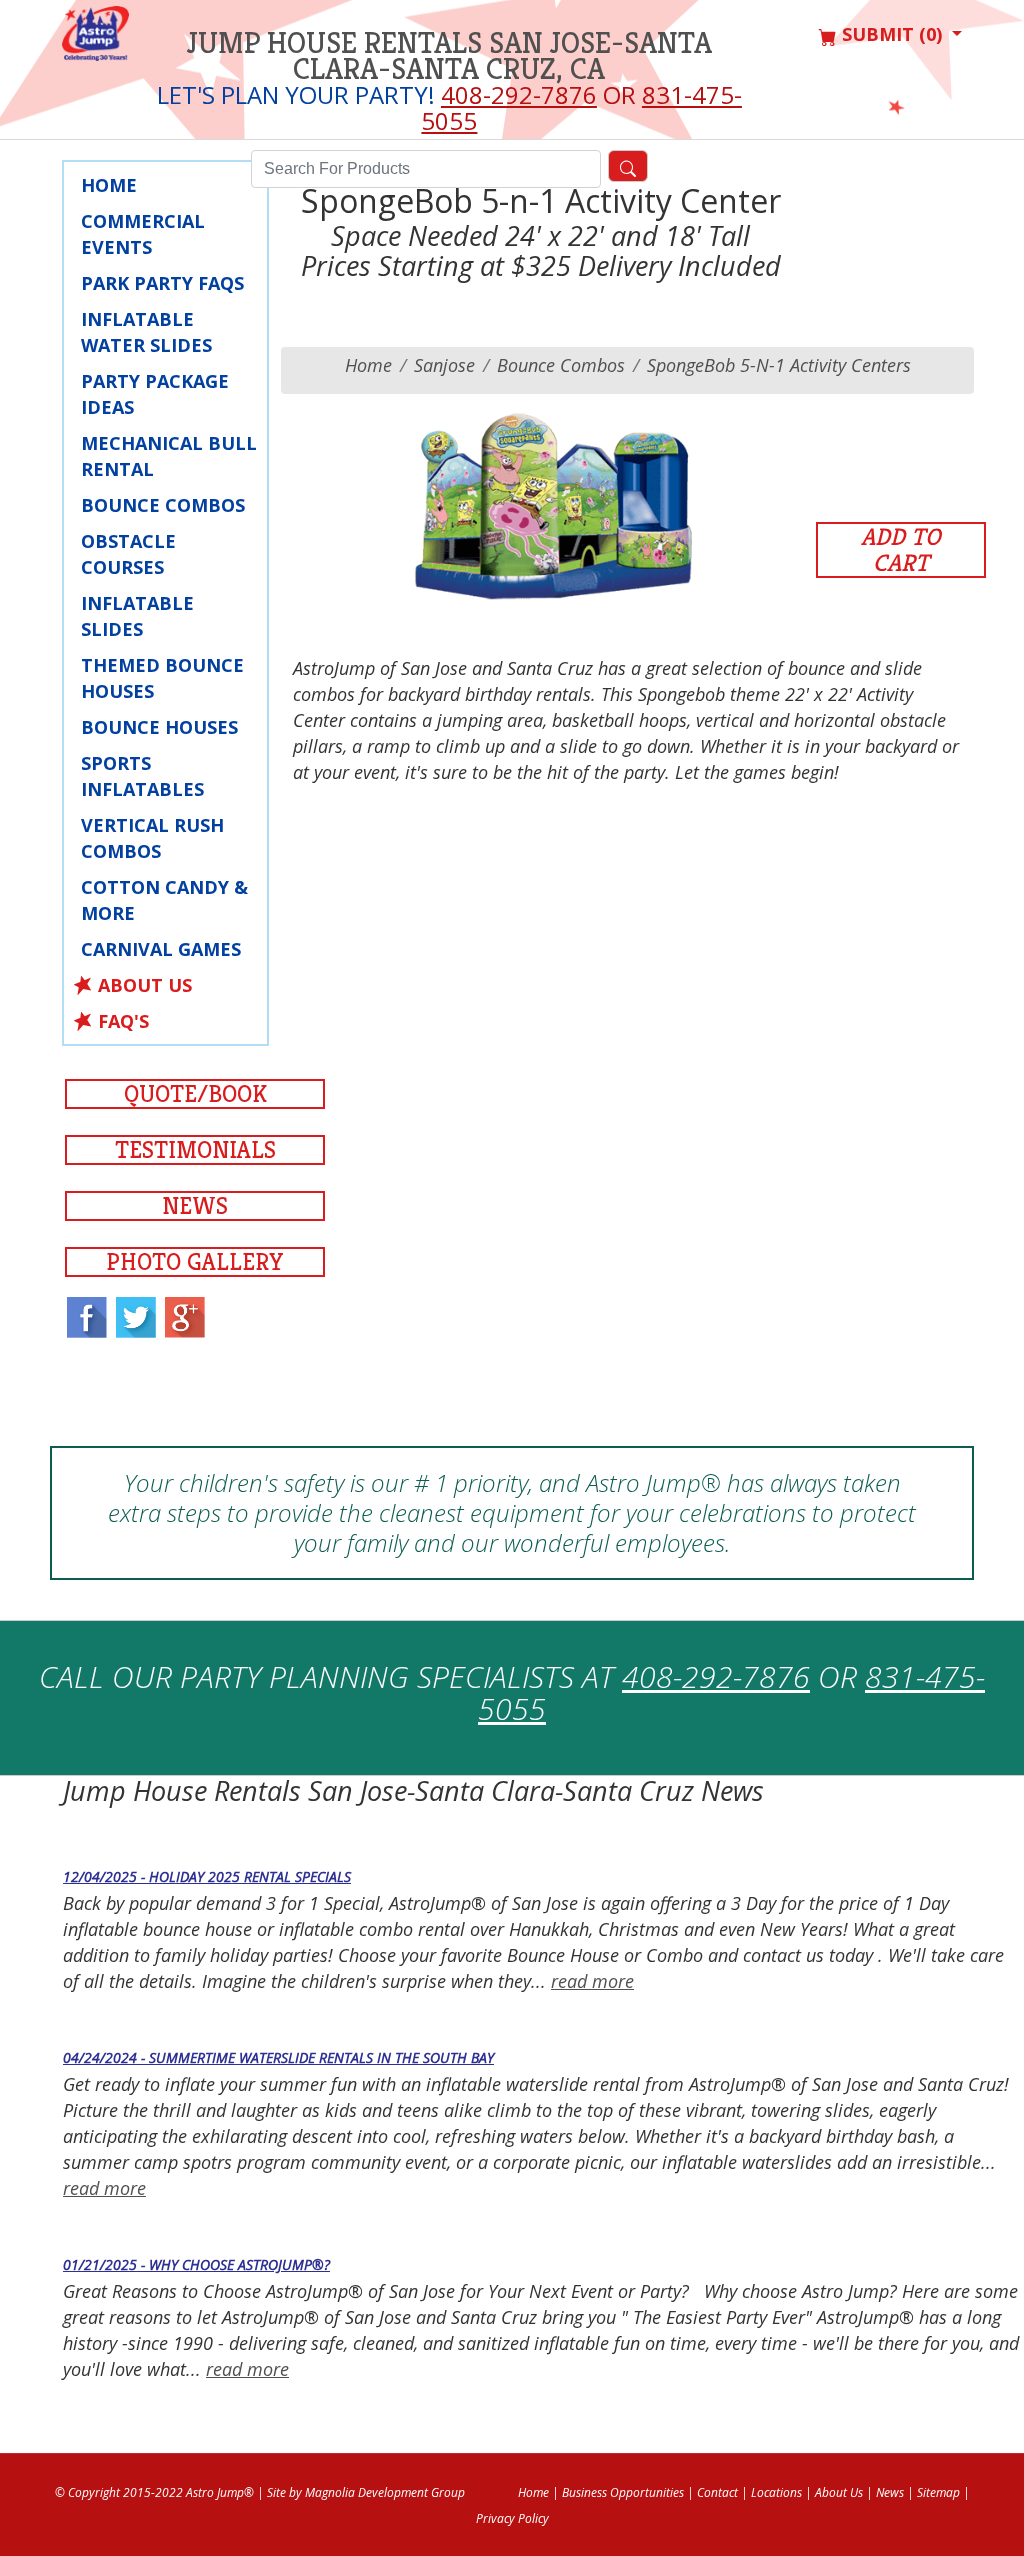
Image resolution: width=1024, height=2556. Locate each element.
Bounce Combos (163, 505)
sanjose (444, 365)
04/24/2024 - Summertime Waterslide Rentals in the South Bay (278, 2057)
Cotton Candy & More (164, 900)
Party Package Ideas (155, 394)
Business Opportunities (623, 2492)
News (195, 1206)
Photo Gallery (195, 1262)
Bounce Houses (159, 727)
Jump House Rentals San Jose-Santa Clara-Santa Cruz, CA (449, 56)
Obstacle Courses (128, 554)
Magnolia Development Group (385, 2492)
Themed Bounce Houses (162, 678)
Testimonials (195, 1150)
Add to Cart (901, 550)
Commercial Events (143, 234)
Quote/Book (195, 1094)
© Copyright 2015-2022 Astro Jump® (154, 2492)
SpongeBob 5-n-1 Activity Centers (779, 365)
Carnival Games (161, 949)
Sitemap (938, 2492)
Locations (776, 2492)
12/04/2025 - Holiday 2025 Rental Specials (207, 1876)
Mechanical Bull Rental (169, 456)
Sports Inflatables (142, 776)
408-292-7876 (519, 94)
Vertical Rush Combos (152, 838)
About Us (145, 985)
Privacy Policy (512, 2518)
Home (368, 365)
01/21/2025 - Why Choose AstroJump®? (196, 2264)
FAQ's (123, 1021)
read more (592, 1981)
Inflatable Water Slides (146, 332)
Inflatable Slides (137, 616)
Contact (717, 2492)
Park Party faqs (162, 283)
